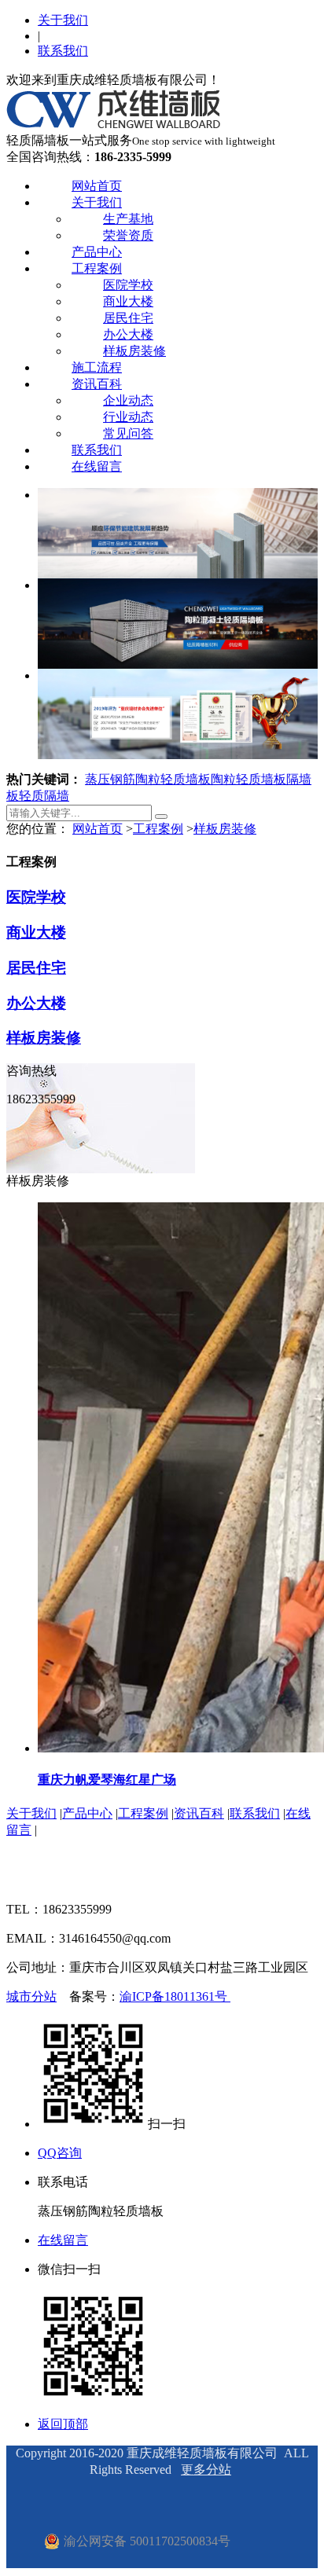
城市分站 (31, 1996)
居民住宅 (128, 318)
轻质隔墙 (44, 796)
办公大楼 (128, 334)
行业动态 (128, 417)
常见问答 (128, 433)
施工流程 (97, 367)
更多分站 (206, 2470)
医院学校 (128, 285)
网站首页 (97, 186)
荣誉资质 (128, 235)
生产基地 (128, 219)
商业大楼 (128, 301)
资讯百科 (97, 384)
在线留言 (97, 466)
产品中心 (97, 252)
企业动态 (128, 400)
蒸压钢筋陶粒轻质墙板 (148, 779)
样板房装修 (134, 351)
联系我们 (63, 51)
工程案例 (97, 268)
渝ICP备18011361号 (175, 1996)
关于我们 (63, 20)
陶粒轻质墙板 (249, 779)
